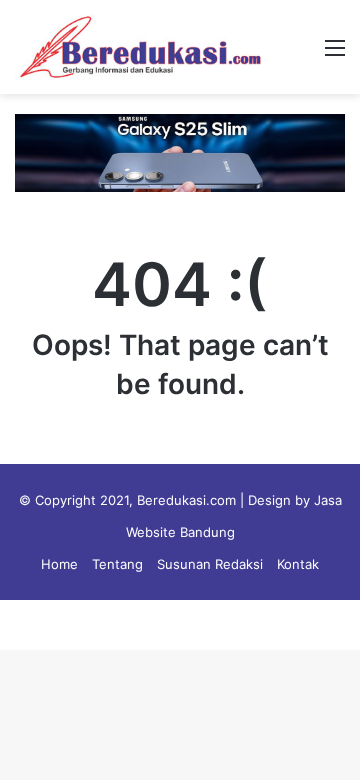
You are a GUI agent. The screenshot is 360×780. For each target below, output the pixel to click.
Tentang (117, 564)
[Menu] (335, 54)
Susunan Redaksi (210, 564)
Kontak (298, 564)
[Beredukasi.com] (140, 47)
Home (59, 564)
